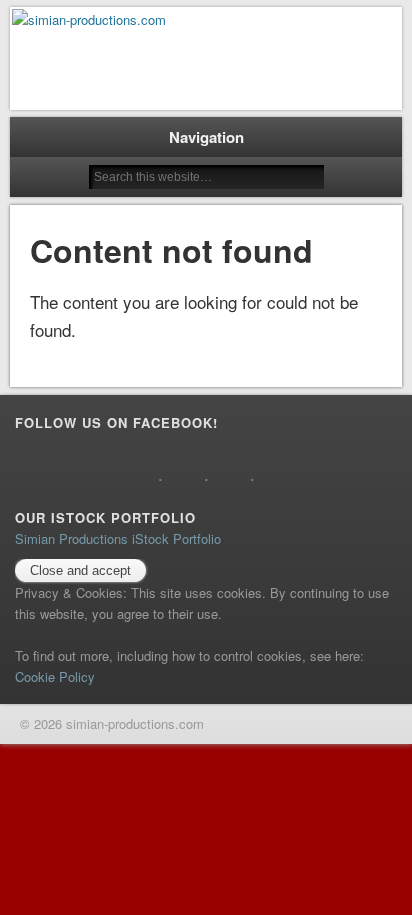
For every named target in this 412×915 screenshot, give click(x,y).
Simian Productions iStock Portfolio (118, 538)
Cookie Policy (55, 676)
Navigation (206, 137)
